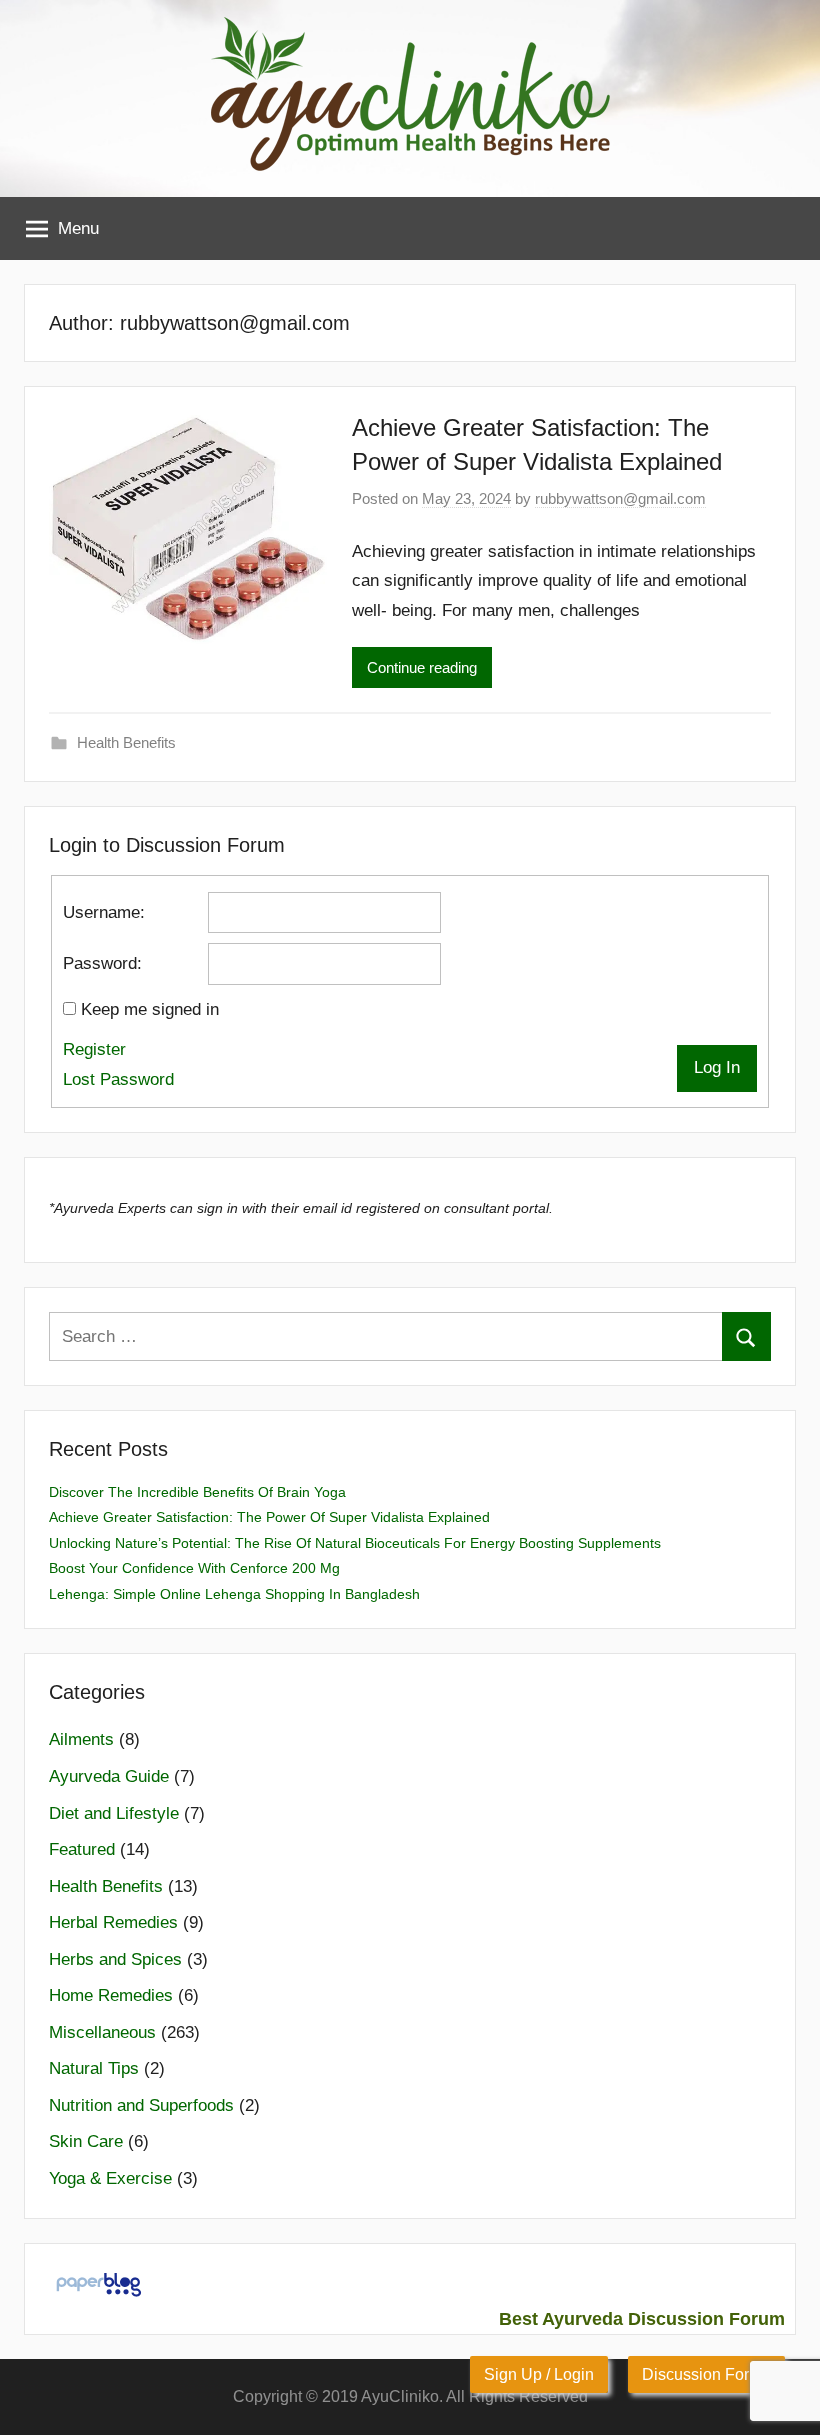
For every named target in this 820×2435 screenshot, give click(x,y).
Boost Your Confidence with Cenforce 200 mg (194, 1568)
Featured (82, 1849)
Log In (717, 1067)
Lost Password (118, 1079)
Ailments (81, 1739)
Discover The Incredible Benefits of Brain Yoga (197, 1492)
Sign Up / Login (539, 2374)
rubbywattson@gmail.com (620, 498)
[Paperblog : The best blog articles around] (98, 2295)
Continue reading (422, 667)
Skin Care (86, 2141)
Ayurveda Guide (109, 1776)
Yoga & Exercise (110, 2178)
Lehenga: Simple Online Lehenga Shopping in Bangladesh (234, 1594)
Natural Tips (94, 2068)
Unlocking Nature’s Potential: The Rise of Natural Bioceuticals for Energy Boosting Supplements (355, 1543)
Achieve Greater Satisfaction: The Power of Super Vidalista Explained (269, 1517)
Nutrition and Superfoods (141, 2105)
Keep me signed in (150, 1009)
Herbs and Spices (115, 1959)
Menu (78, 228)
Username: (104, 912)
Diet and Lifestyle (114, 1813)
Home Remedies (111, 1995)
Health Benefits (126, 742)
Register (94, 1049)
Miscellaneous (102, 2032)
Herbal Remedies (113, 1922)
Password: (102, 963)
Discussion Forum (706, 2374)
